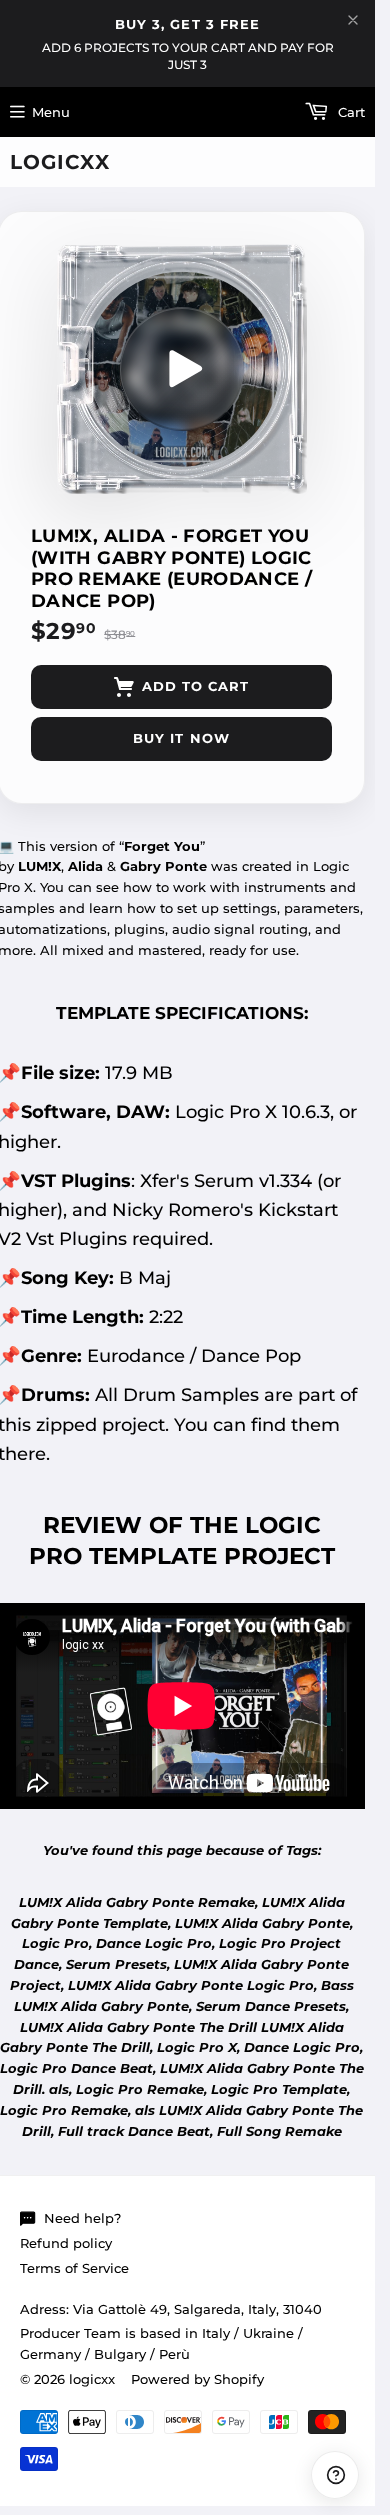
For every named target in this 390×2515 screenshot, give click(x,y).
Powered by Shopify (197, 2379)
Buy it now (181, 738)
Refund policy (66, 2243)
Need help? (82, 2218)
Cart (349, 112)
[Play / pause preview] (182, 369)
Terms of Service (74, 2268)
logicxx (60, 162)
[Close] (353, 20)
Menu (51, 112)
